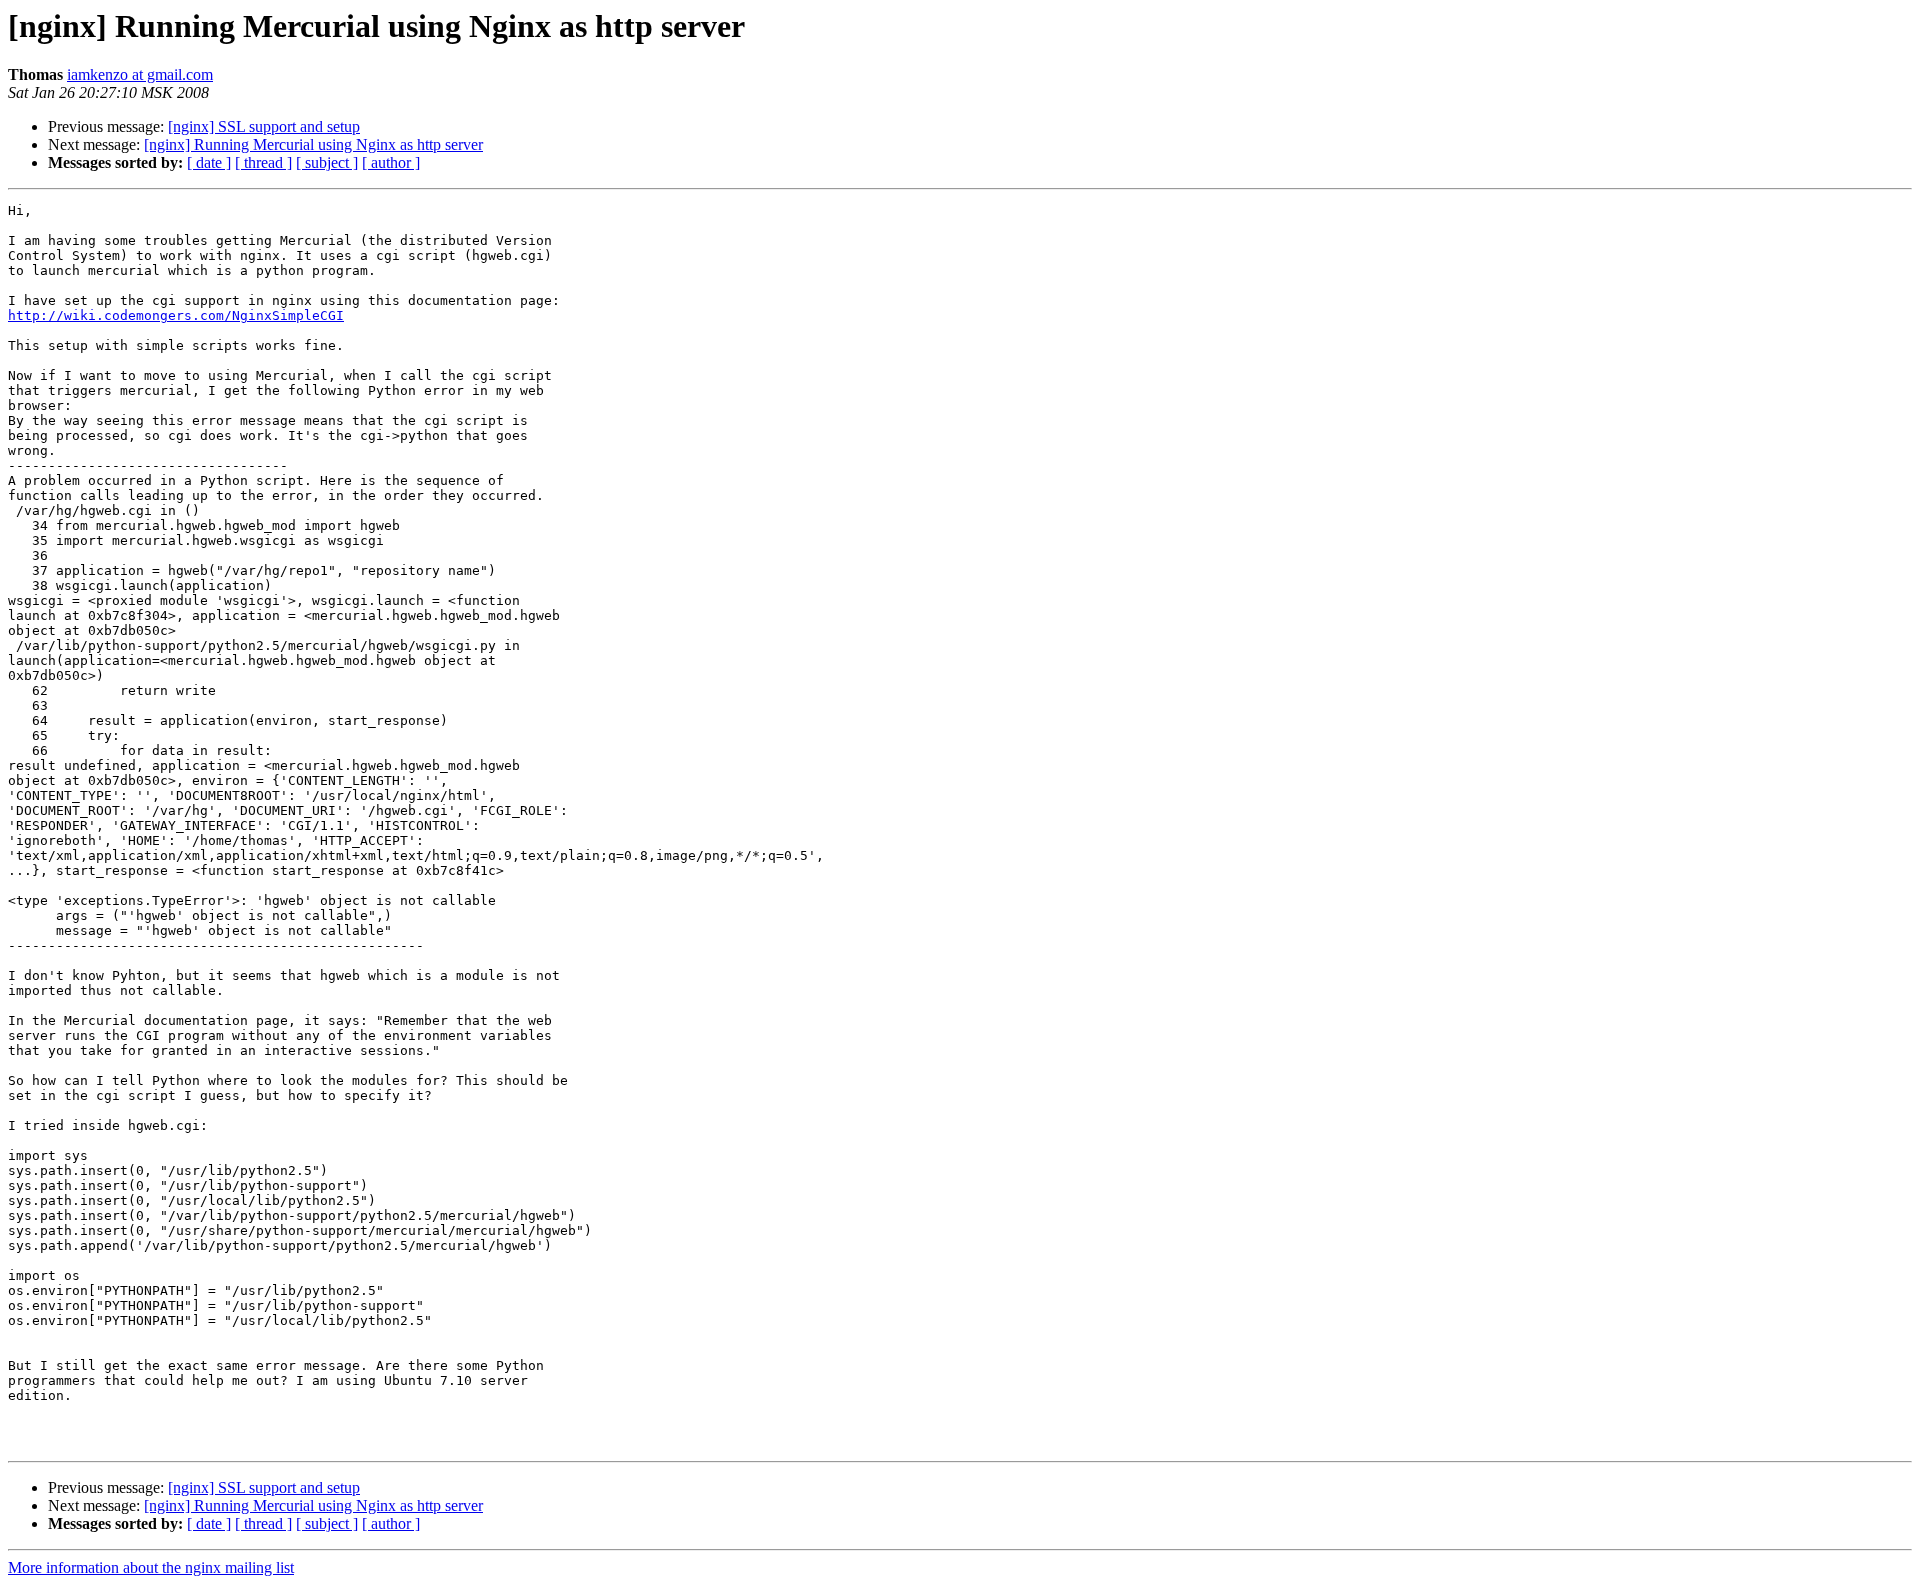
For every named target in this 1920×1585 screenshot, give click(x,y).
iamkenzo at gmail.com (140, 74)
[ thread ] (263, 162)
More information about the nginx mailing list (151, 1567)
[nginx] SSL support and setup (264, 126)
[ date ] (209, 162)
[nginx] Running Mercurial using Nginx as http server (313, 144)
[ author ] (391, 162)
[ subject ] (327, 162)
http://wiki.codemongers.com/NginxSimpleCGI (176, 315)
